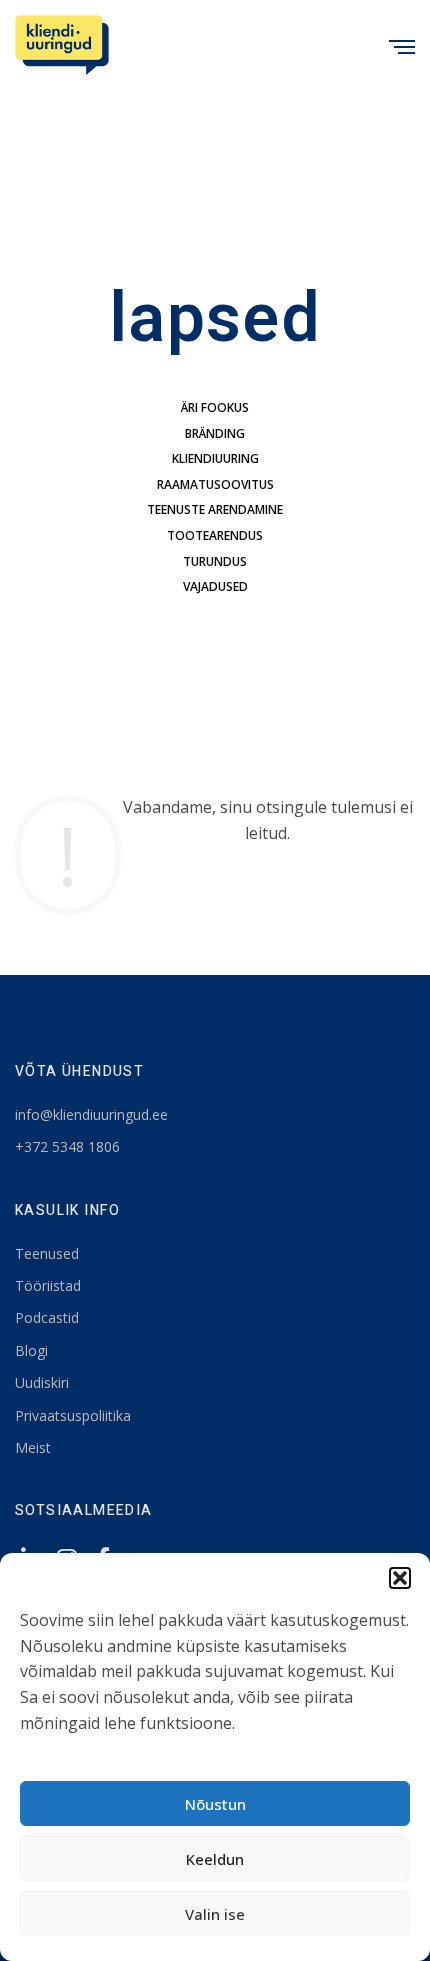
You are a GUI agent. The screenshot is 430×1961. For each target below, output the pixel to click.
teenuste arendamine (215, 509)
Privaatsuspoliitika (73, 1415)
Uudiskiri (42, 1382)
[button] (400, 1578)
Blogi (31, 1350)
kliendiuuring (215, 458)
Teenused (47, 1253)
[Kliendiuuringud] (62, 45)
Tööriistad (48, 1285)
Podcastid (47, 1317)
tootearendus (215, 535)
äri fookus (215, 407)
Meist (33, 1447)
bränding (215, 433)
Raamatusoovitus (215, 484)
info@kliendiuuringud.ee (91, 1114)
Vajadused (215, 586)
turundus (215, 561)
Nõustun (215, 1804)
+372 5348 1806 (67, 1146)
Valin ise (215, 1914)
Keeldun (215, 1859)
